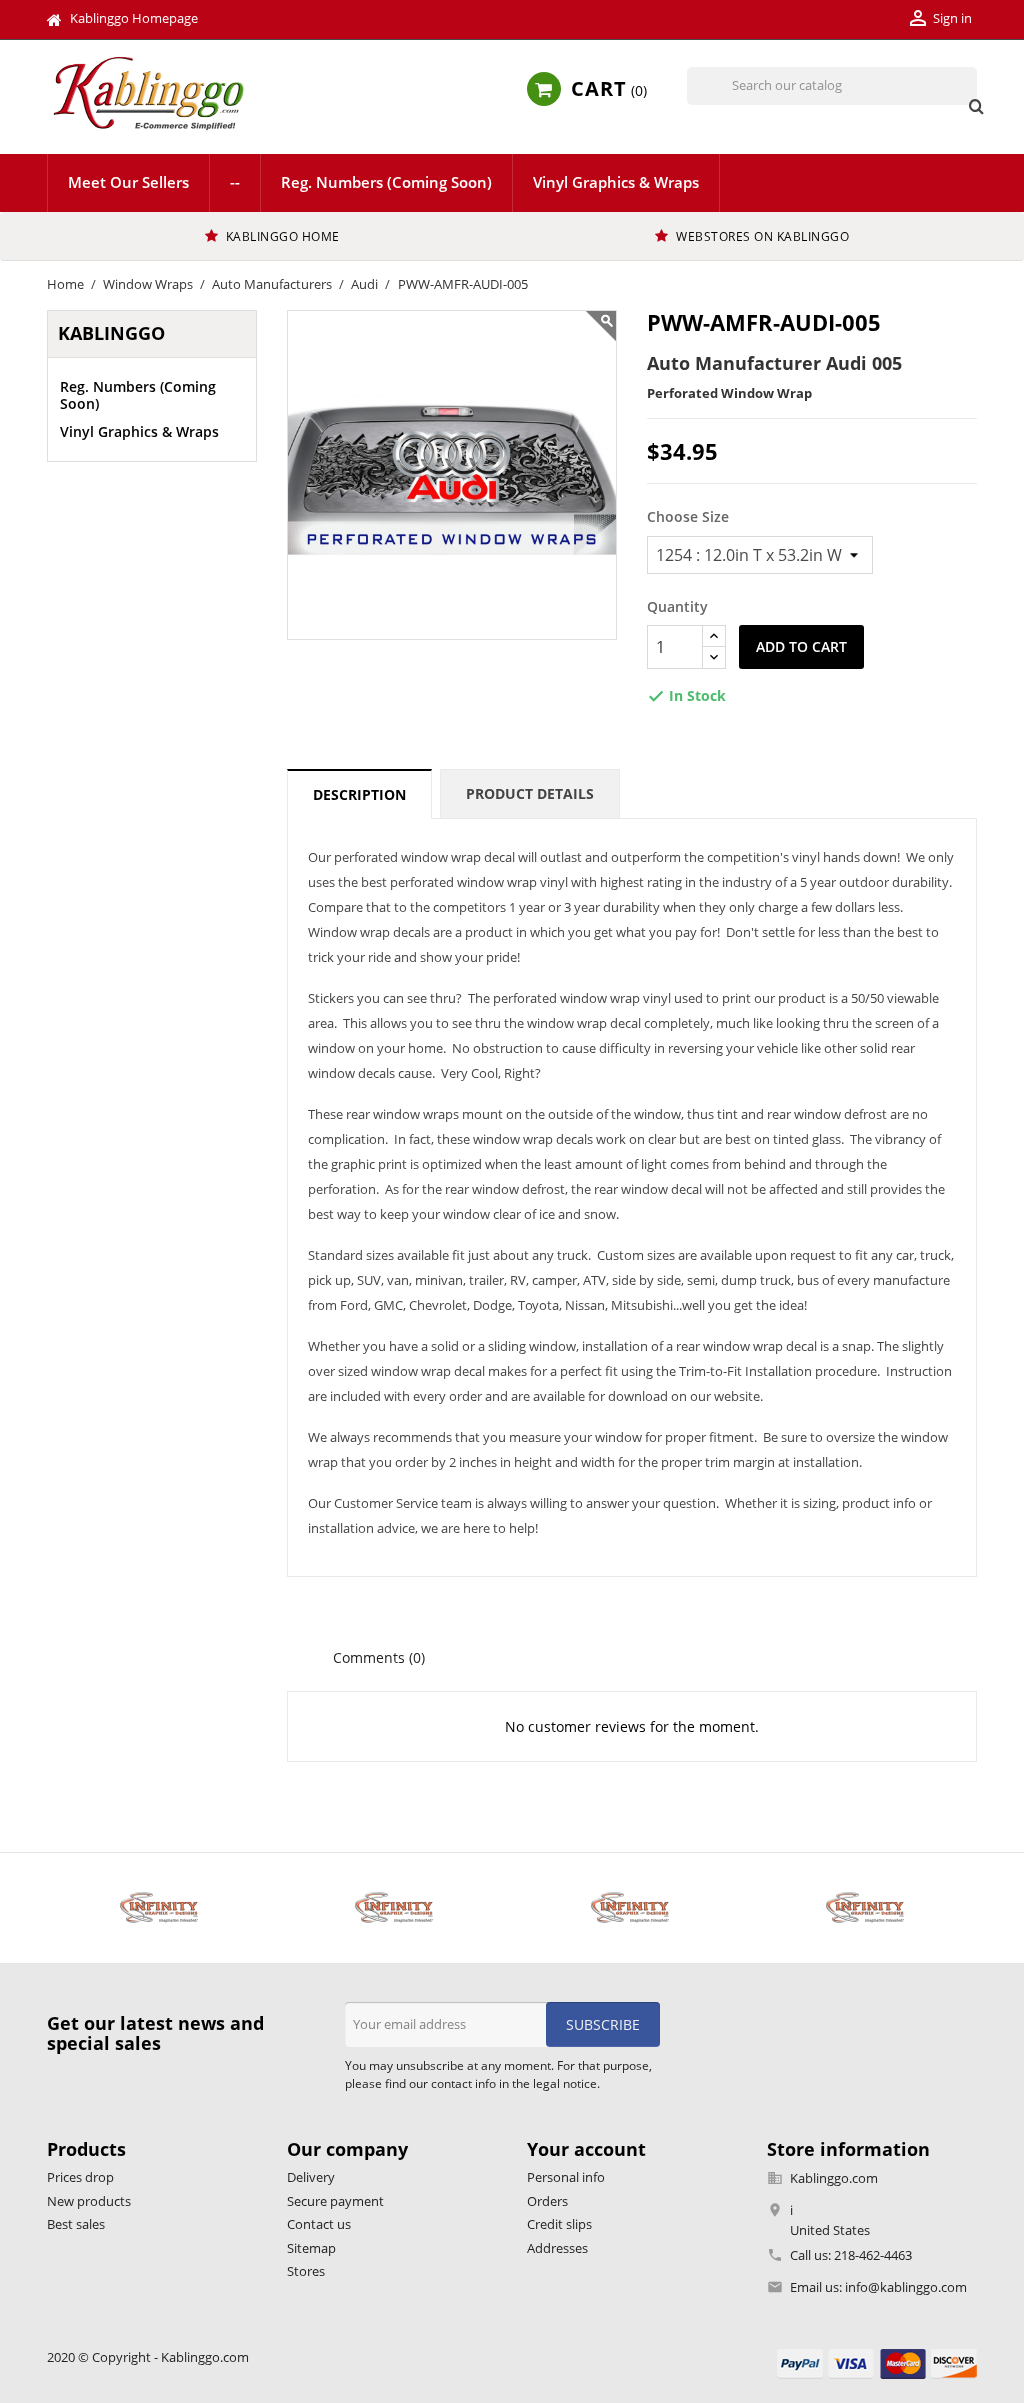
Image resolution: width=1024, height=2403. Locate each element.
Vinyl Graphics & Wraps (616, 182)
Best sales (76, 2224)
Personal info (566, 2177)
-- (235, 182)
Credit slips (559, 2224)
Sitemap (311, 2248)
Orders (547, 2201)
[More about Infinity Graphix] (159, 1908)
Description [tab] (359, 794)
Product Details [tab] (530, 793)
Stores (306, 2271)
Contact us (319, 2224)
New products (89, 2201)
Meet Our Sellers (128, 182)
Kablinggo (111, 333)
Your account (586, 2149)
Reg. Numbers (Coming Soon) (386, 182)
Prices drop (80, 2177)
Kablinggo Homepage (134, 18)
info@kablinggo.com (906, 2287)
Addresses (557, 2248)
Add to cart (801, 646)
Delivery (311, 2177)
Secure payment (335, 2201)
